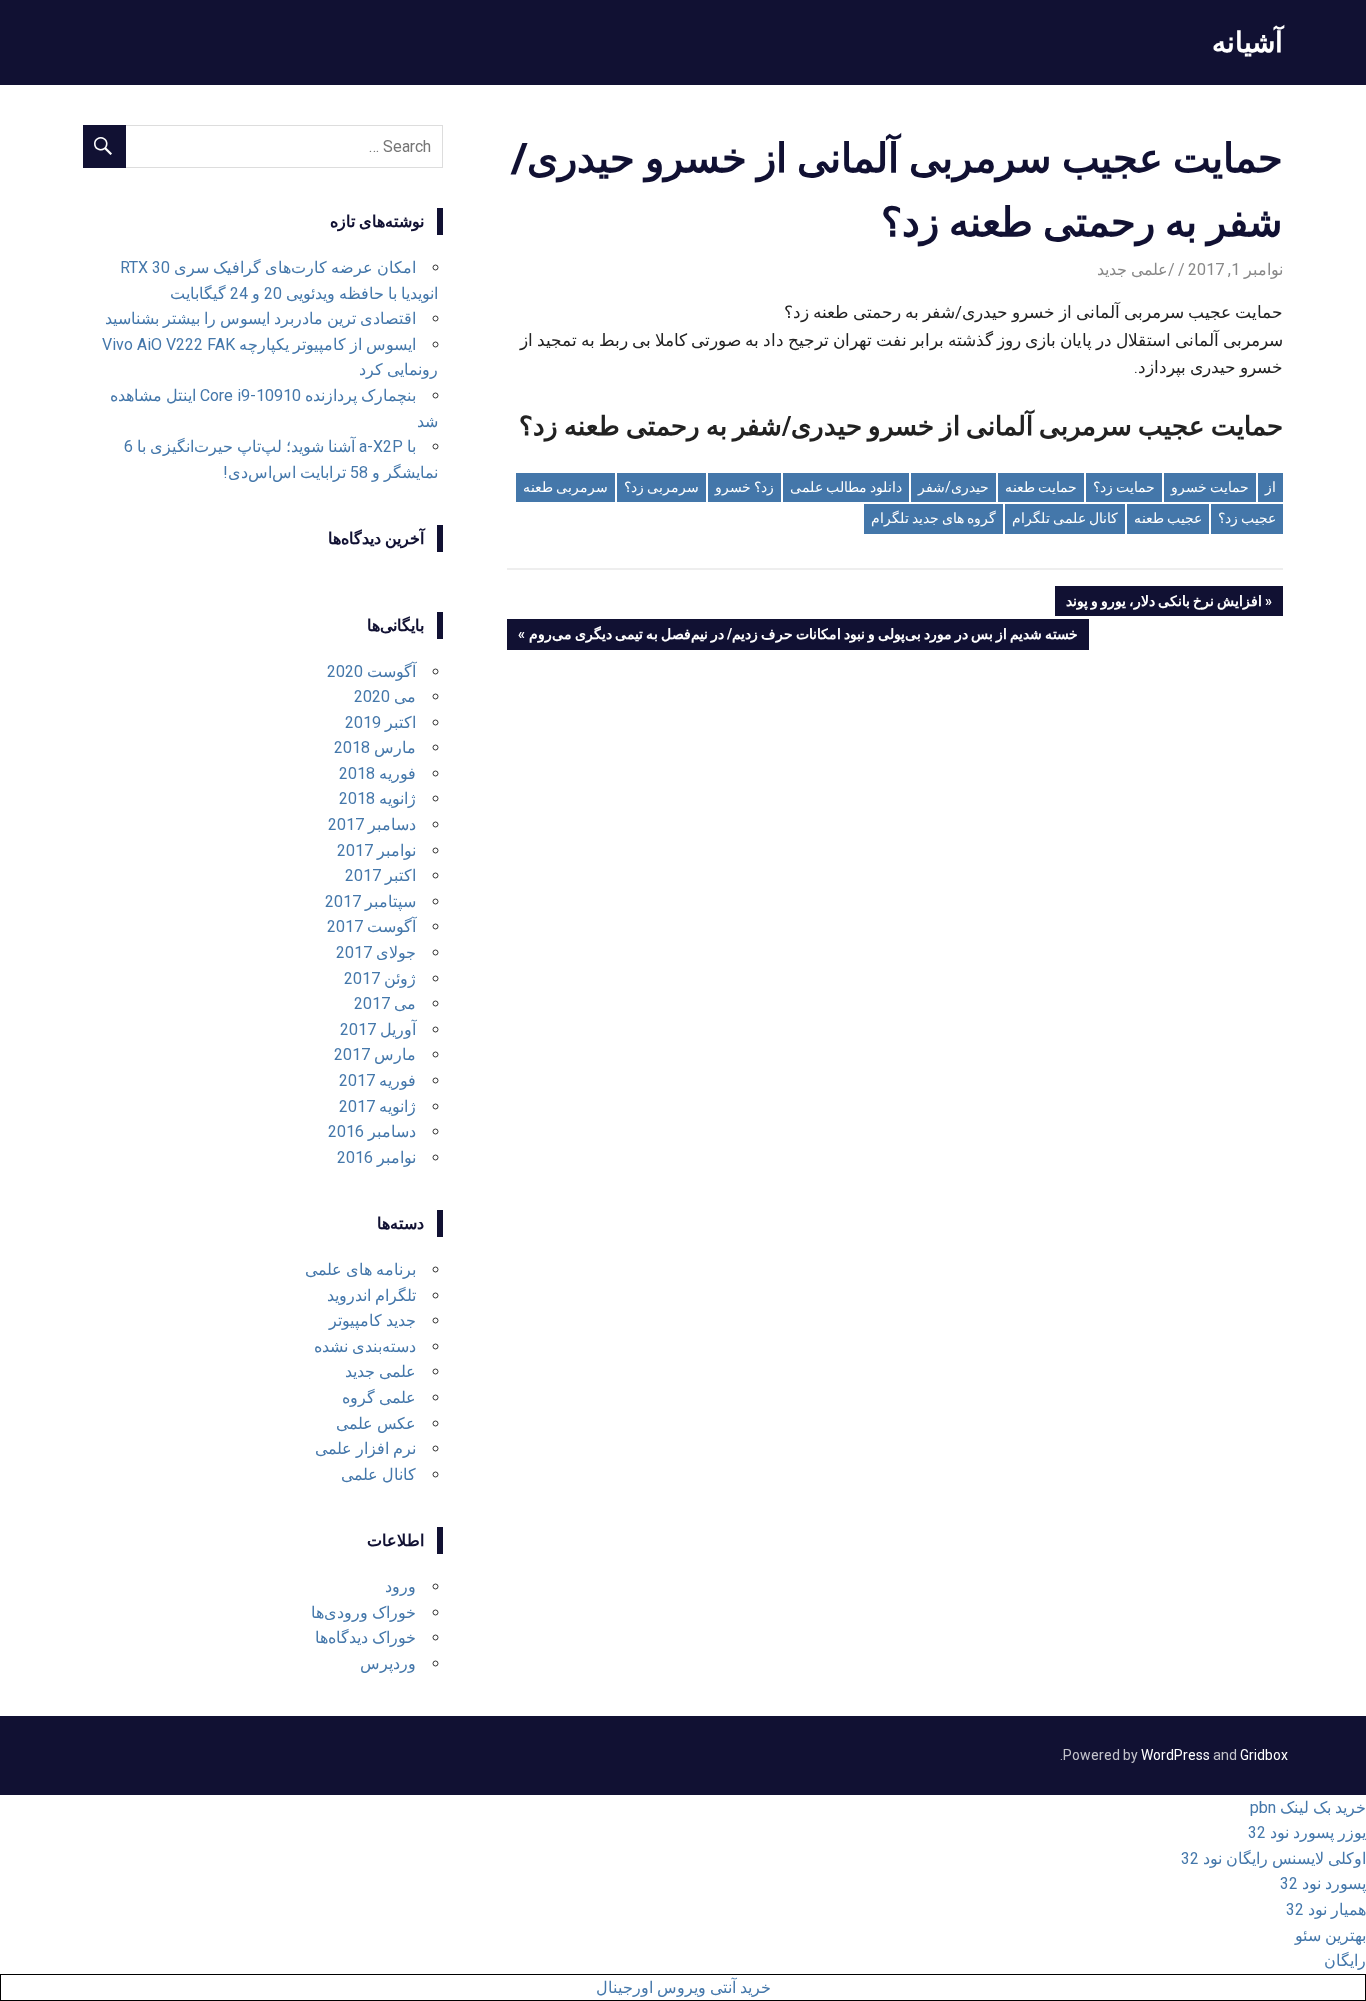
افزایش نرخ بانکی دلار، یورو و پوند (1164, 604)
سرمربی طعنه (565, 487)
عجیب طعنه (1168, 518)
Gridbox (1264, 1755)
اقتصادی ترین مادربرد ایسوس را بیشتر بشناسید (260, 318)
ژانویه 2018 (377, 798)
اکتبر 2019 (380, 722)
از (1270, 487)
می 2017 (385, 1003)
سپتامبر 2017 (370, 901)
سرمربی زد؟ (661, 487)
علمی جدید (1132, 269)
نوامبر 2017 (376, 850)
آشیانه (1247, 41)
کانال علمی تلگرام (1065, 518)
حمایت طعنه (1041, 487)
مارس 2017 (375, 1054)
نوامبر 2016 (376, 1157)
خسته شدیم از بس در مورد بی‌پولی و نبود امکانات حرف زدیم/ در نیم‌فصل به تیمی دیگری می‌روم (804, 637)
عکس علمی (376, 1423)
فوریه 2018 (377, 773)
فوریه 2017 (377, 1080)
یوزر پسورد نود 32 (1307, 1832)
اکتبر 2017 (380, 875)
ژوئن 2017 (380, 978)
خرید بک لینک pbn (1308, 1807)
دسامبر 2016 (372, 1131)
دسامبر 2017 (372, 824)
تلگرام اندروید (371, 1295)
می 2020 (385, 696)
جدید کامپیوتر (372, 1320)
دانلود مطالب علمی (846, 487)
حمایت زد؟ (1124, 487)
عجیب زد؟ (1247, 518)
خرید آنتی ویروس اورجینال (683, 1987)
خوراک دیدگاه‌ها (365, 1637)
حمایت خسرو (1210, 487)
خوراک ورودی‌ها (363, 1612)
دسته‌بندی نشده (365, 1346)
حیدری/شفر (953, 487)
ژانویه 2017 (377, 1106)
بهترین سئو (1330, 1935)
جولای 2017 (376, 952)
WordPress (1175, 1755)
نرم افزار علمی (365, 1448)
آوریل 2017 (378, 1029)
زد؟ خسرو (744, 487)
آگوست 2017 (371, 926)
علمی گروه (379, 1397)
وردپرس (388, 1663)
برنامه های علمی (360, 1269)
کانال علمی (378, 1474)
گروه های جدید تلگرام (933, 518)
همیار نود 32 (1326, 1909)
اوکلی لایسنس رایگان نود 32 (1273, 1858)
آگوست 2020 (371, 671)
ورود (400, 1586)
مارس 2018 (375, 747)
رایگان (1345, 1960)
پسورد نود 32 (1323, 1883)
